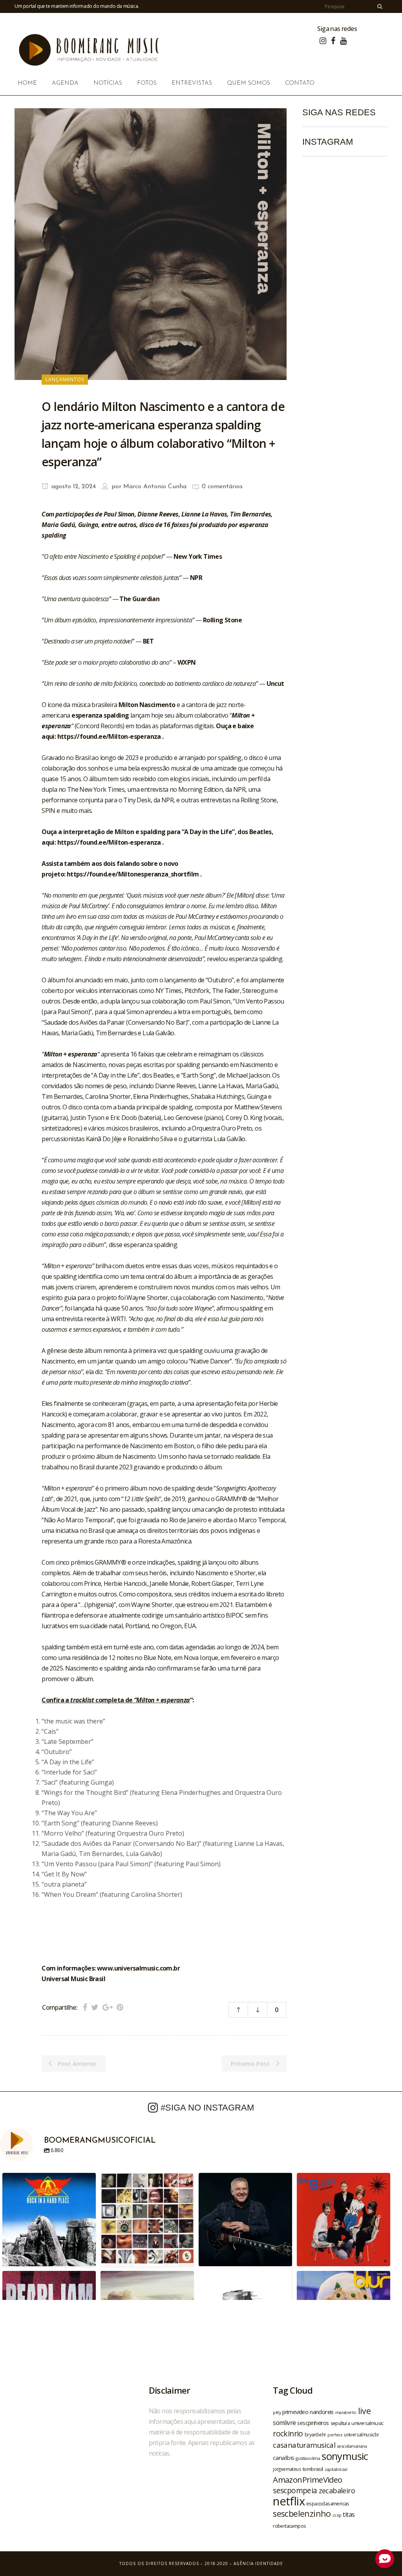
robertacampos (289, 2526)
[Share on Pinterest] (120, 2007)
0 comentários (222, 487)
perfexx (335, 2435)
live (365, 2411)
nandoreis (322, 2412)
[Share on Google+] (108, 2007)
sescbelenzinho (302, 2513)
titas (349, 2514)
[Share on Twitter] (95, 2007)
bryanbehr (315, 2434)
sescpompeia (295, 2491)
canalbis (283, 2458)
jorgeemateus (287, 2469)
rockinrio (288, 2433)
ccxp (337, 2515)
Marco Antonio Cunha (155, 487)
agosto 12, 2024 (73, 487)
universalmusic (367, 2423)
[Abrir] (49, 2220)
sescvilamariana (352, 2446)
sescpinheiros (313, 2423)
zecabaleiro (337, 2491)
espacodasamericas (328, 2503)
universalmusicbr (361, 2434)
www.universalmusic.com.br (138, 1968)
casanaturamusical (304, 2445)
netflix (289, 2501)
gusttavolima (308, 2458)
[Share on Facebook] (85, 2007)
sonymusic (345, 2456)
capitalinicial (336, 2469)
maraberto (346, 2412)
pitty (277, 2412)
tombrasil (313, 2469)
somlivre (284, 2423)
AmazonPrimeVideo (307, 2480)
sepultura (340, 2423)
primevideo (295, 2412)
